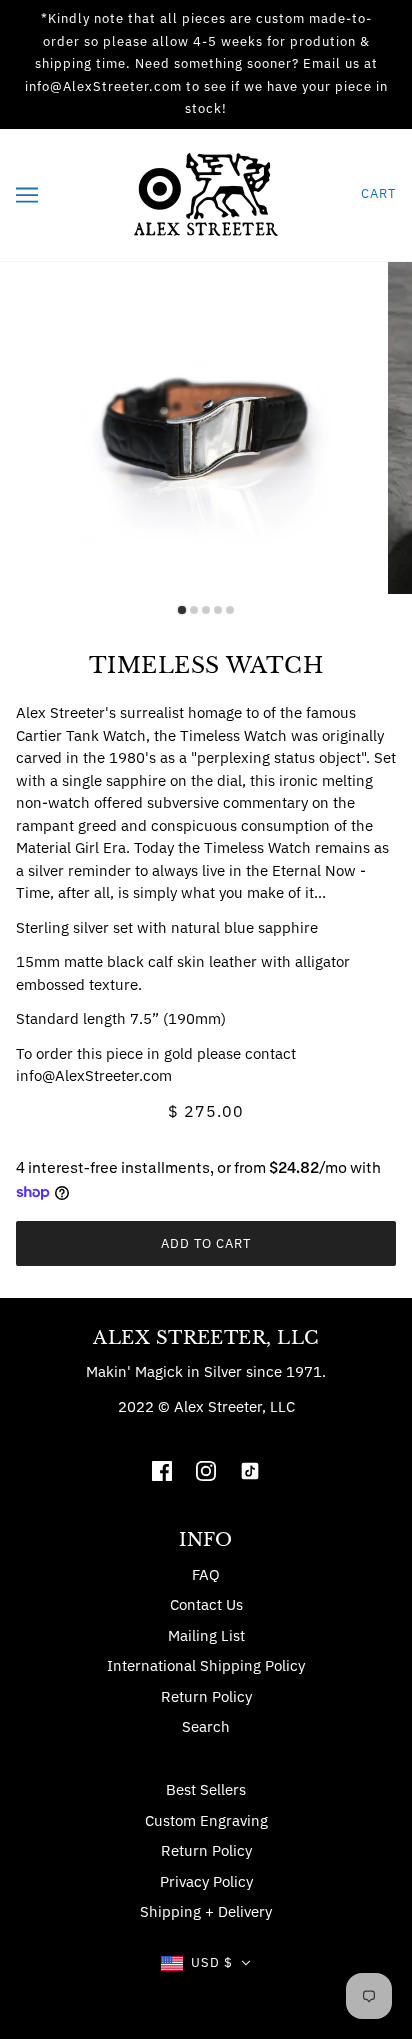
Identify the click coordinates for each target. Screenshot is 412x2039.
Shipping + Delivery (206, 1911)
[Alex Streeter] (206, 192)
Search (206, 1726)
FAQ (206, 1574)
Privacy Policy (206, 1881)
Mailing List (206, 1635)
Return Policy (206, 1696)
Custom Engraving (206, 1820)
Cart (378, 193)
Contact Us (206, 1604)
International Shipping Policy (206, 1665)
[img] (162, 1469)
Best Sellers (206, 1789)
